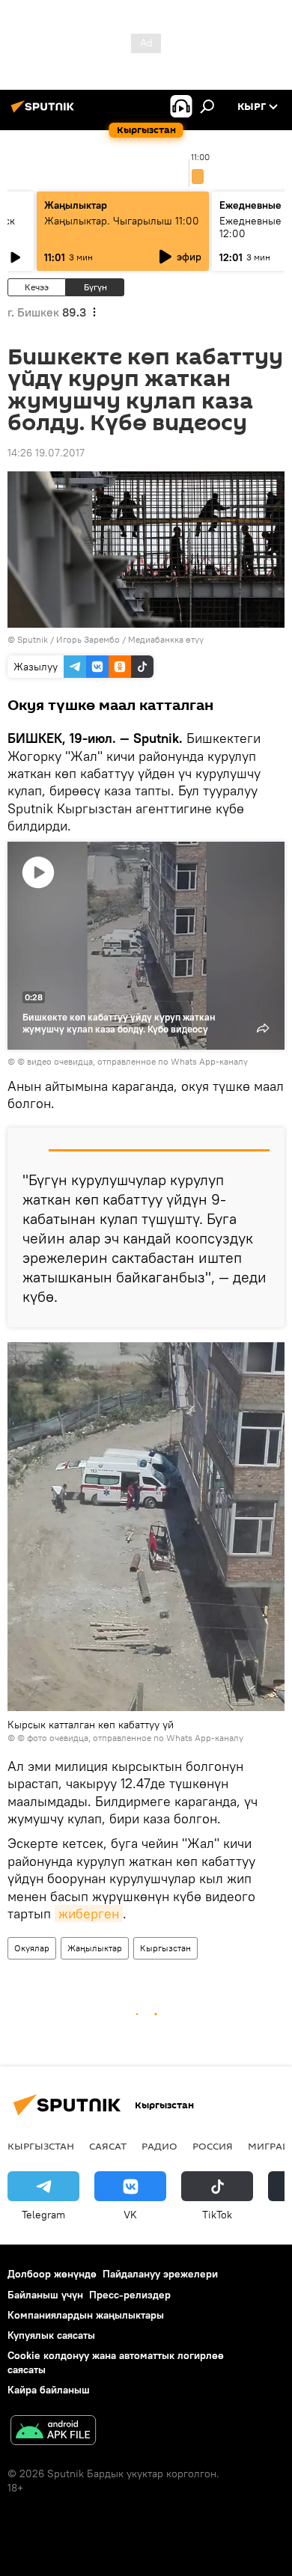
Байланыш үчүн (45, 2295)
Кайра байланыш (49, 2390)
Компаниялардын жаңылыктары (86, 2315)
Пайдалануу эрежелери (160, 2274)
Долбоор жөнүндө (52, 2274)
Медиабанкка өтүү (166, 639)
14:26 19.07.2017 (46, 453)
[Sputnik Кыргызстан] (45, 112)
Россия (213, 2146)
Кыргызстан (165, 1948)
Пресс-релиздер (130, 2295)
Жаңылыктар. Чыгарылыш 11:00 (122, 221)
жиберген (89, 1913)
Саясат (108, 2146)
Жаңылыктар (95, 1948)
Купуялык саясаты (51, 2335)
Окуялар (32, 1948)
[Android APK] (53, 2432)
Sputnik (33, 639)
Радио (159, 2146)
